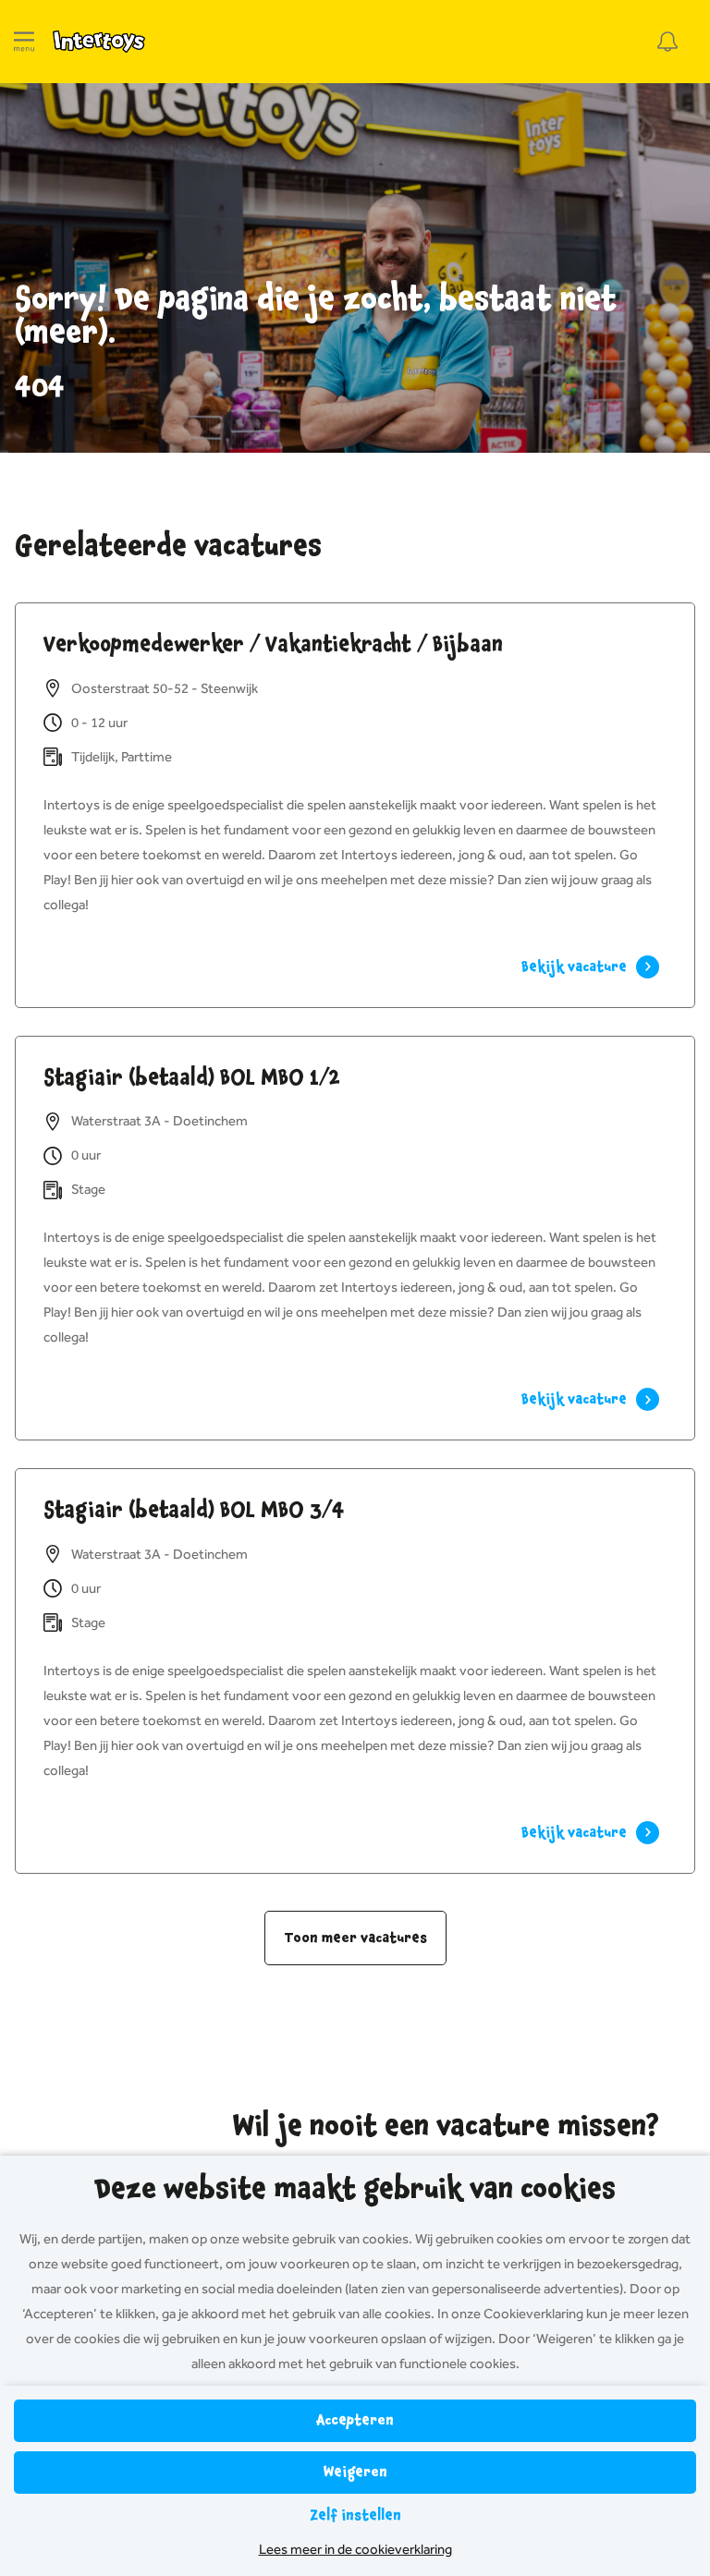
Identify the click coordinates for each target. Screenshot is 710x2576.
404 (40, 387)
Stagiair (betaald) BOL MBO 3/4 (194, 1510)
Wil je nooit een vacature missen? (446, 2126)
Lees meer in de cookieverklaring (355, 2549)
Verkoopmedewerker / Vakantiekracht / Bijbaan (273, 644)
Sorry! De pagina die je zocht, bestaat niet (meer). (316, 316)
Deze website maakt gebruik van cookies (355, 2189)
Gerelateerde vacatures (168, 546)
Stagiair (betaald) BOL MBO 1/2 (192, 1077)
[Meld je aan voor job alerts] (667, 42)
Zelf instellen (355, 2515)
